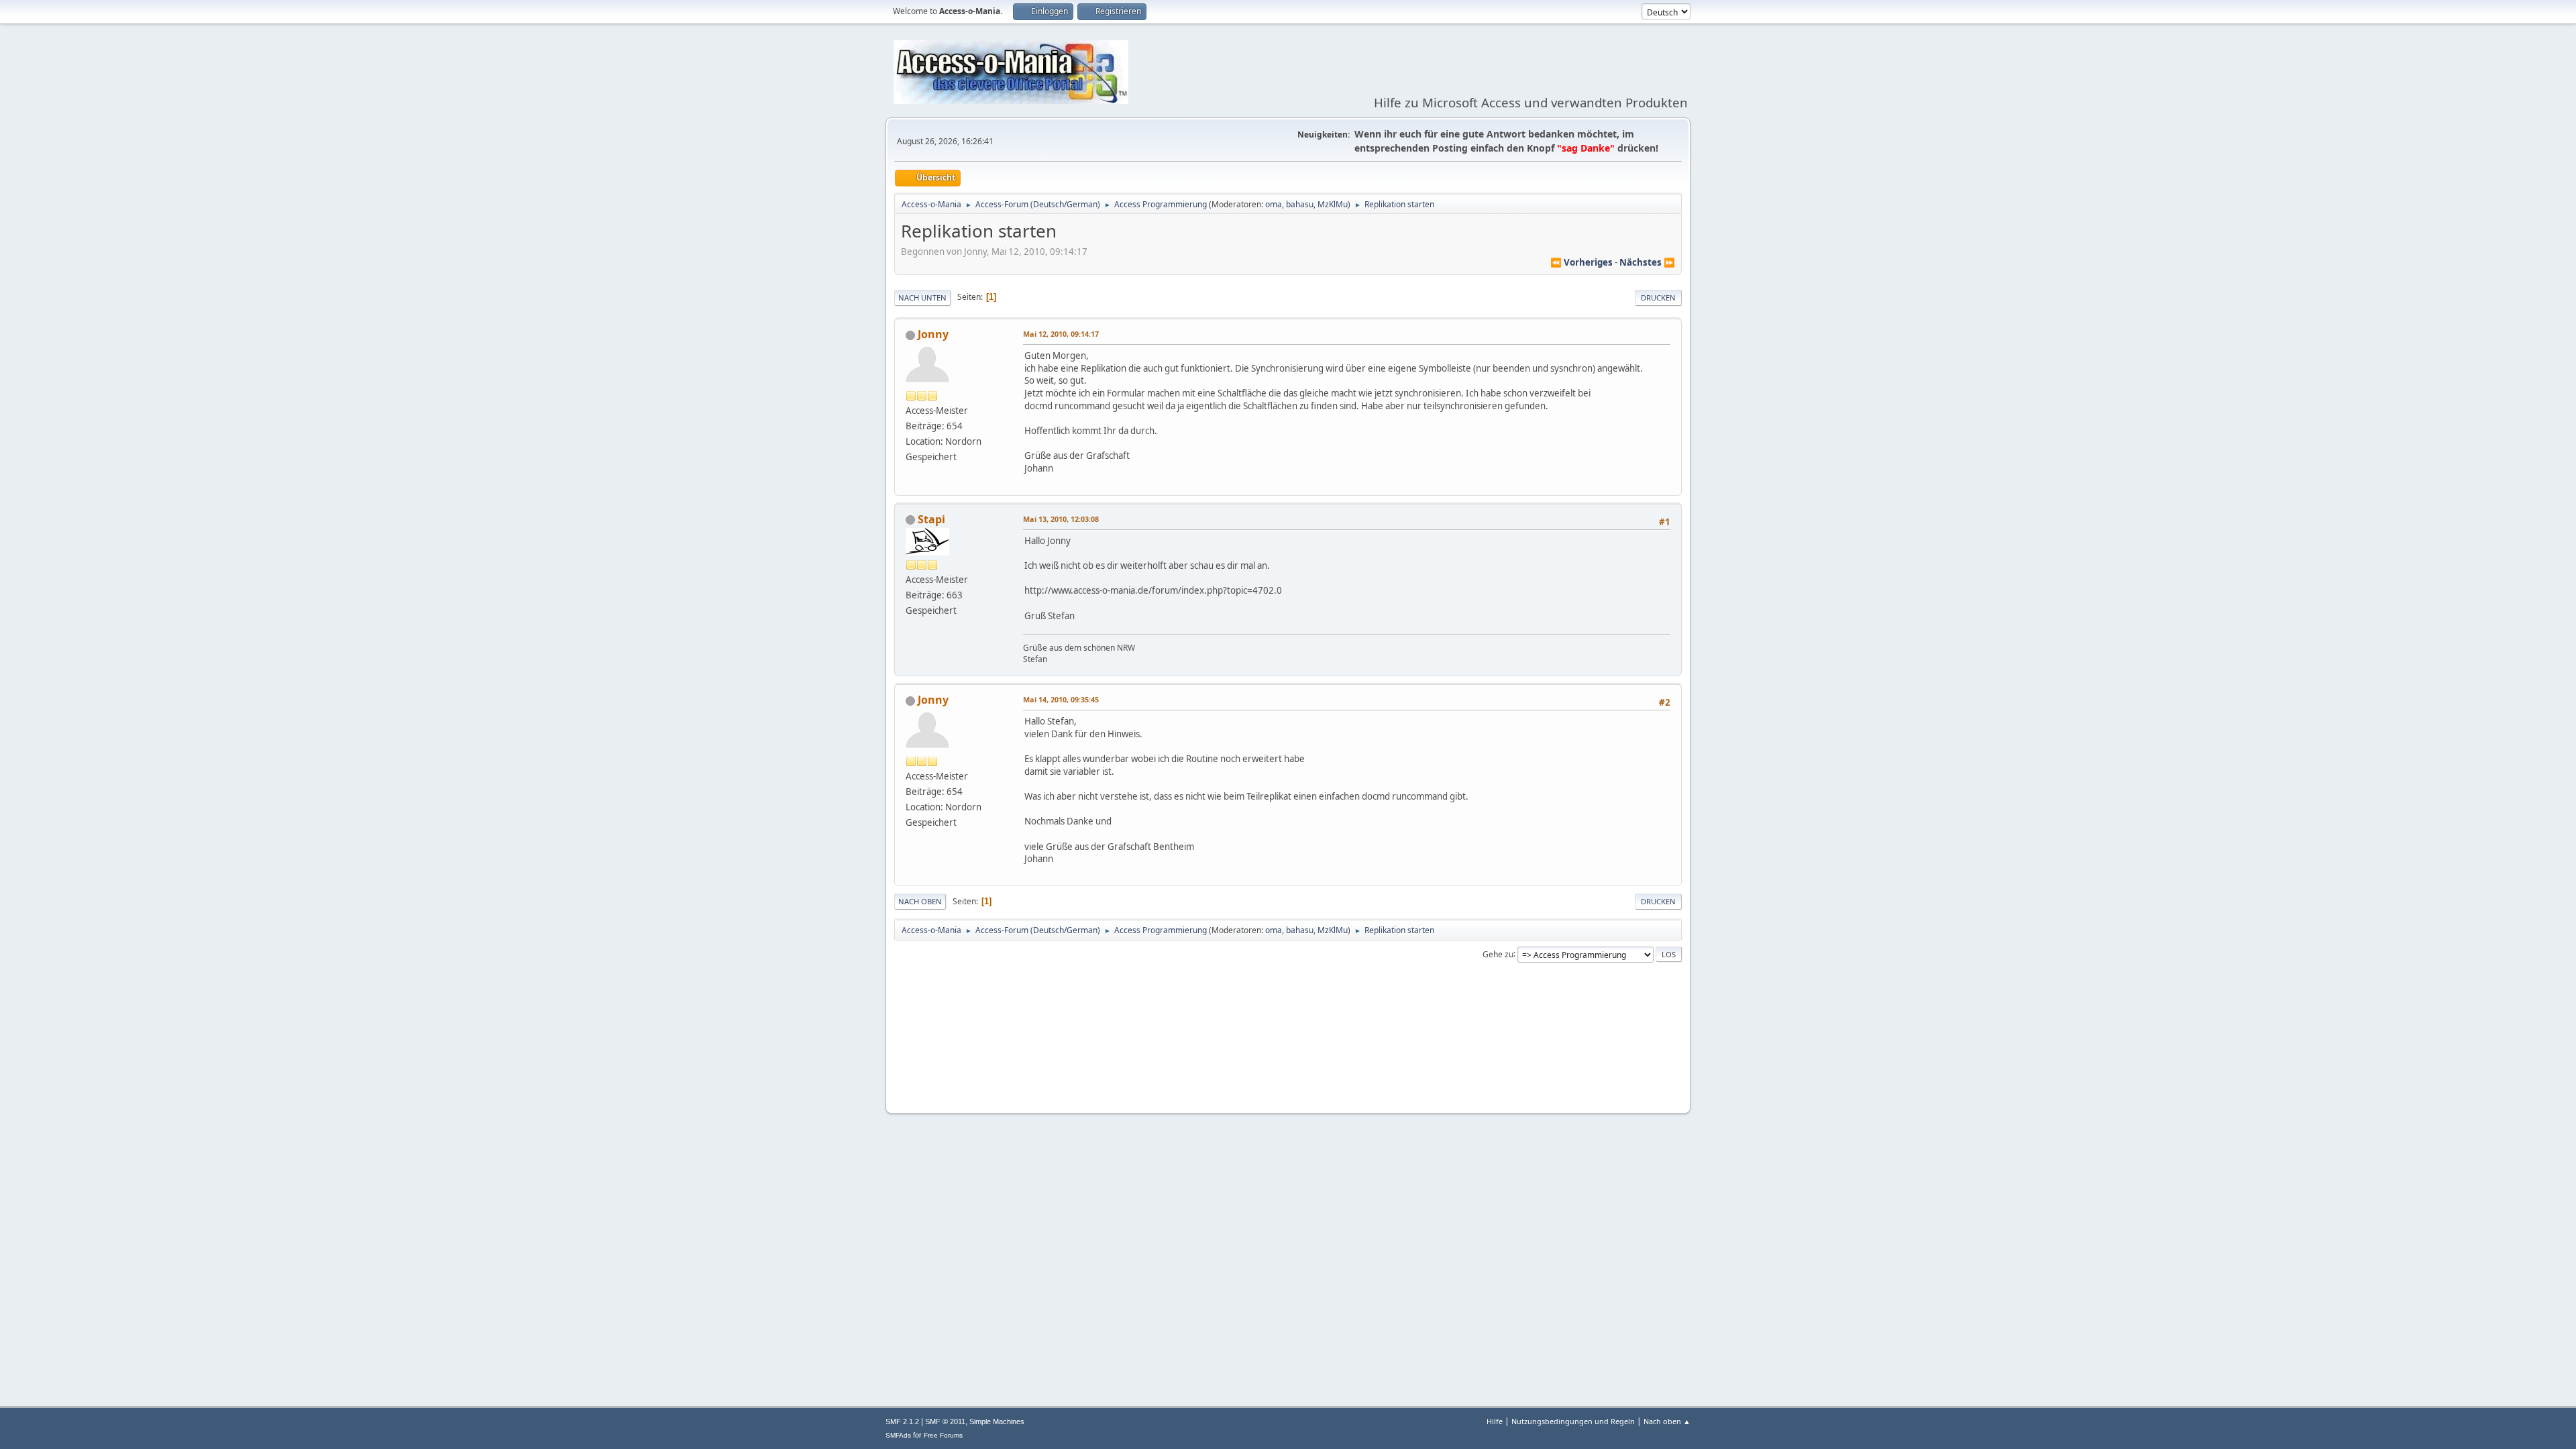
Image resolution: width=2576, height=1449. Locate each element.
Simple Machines (997, 1421)
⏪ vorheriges (1581, 262)
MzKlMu (1333, 204)
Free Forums (943, 1435)
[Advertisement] (1288, 1063)
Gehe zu (1498, 954)
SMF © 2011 (945, 1421)
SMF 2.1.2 (902, 1421)
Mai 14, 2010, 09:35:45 (1061, 699)
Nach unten (922, 298)
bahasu (1300, 204)
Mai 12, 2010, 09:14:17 (1061, 334)
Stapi (931, 519)
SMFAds (898, 1435)
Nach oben (920, 901)
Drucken (1658, 298)
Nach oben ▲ (1667, 1421)
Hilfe (1495, 1421)
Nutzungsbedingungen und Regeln (1573, 1421)
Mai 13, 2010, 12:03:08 (1061, 519)
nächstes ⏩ (1647, 262)
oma (1274, 204)
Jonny (933, 334)
